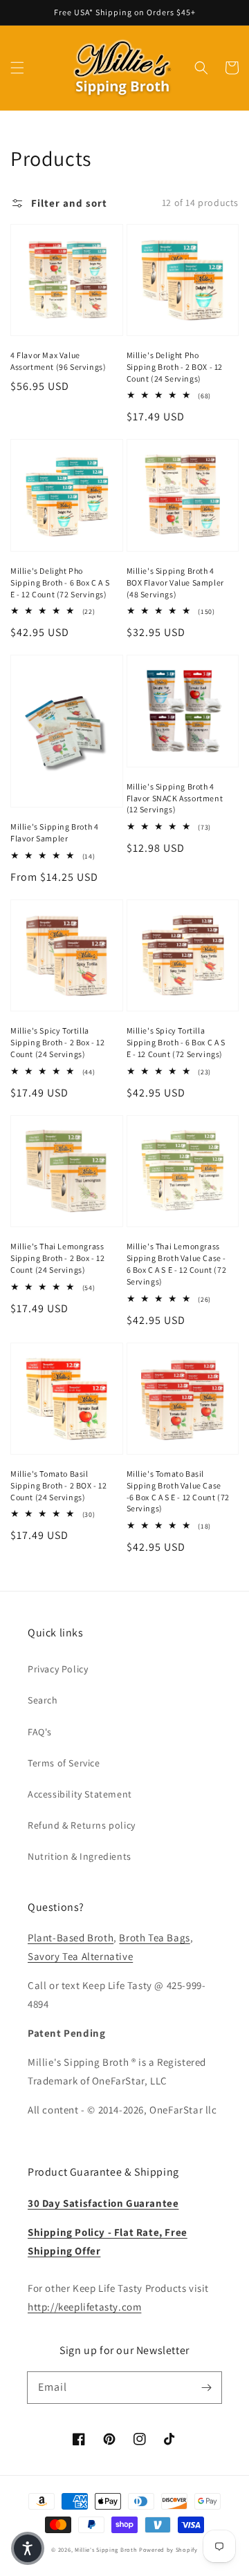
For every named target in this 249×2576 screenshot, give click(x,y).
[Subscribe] (206, 2387)
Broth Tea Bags (154, 1938)
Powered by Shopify (168, 2549)
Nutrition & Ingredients (80, 1856)
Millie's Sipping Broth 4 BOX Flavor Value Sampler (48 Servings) (175, 582)
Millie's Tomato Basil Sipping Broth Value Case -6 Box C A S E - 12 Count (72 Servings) (178, 1491)
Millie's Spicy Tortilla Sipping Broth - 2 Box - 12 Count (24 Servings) (58, 1042)
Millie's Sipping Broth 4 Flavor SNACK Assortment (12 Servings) (175, 798)
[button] (17, 68)
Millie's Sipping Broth (106, 2549)
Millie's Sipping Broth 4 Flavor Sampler (54, 832)
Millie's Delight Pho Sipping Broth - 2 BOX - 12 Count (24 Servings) (175, 367)
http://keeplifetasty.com (84, 2307)
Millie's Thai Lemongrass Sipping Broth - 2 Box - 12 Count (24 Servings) (58, 1258)
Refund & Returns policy (82, 1825)
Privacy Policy (58, 1669)
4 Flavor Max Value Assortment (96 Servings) (58, 361)
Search (43, 1700)
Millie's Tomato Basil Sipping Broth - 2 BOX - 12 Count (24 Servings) (59, 1485)
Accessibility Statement (80, 1794)
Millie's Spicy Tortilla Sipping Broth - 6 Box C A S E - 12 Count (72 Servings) (176, 1042)
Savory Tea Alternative (80, 1956)
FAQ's (40, 1732)
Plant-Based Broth (71, 1938)
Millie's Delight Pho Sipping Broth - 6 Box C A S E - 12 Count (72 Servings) (60, 582)
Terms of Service (64, 1763)
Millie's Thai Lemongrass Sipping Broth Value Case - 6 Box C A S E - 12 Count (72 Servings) (177, 1263)
